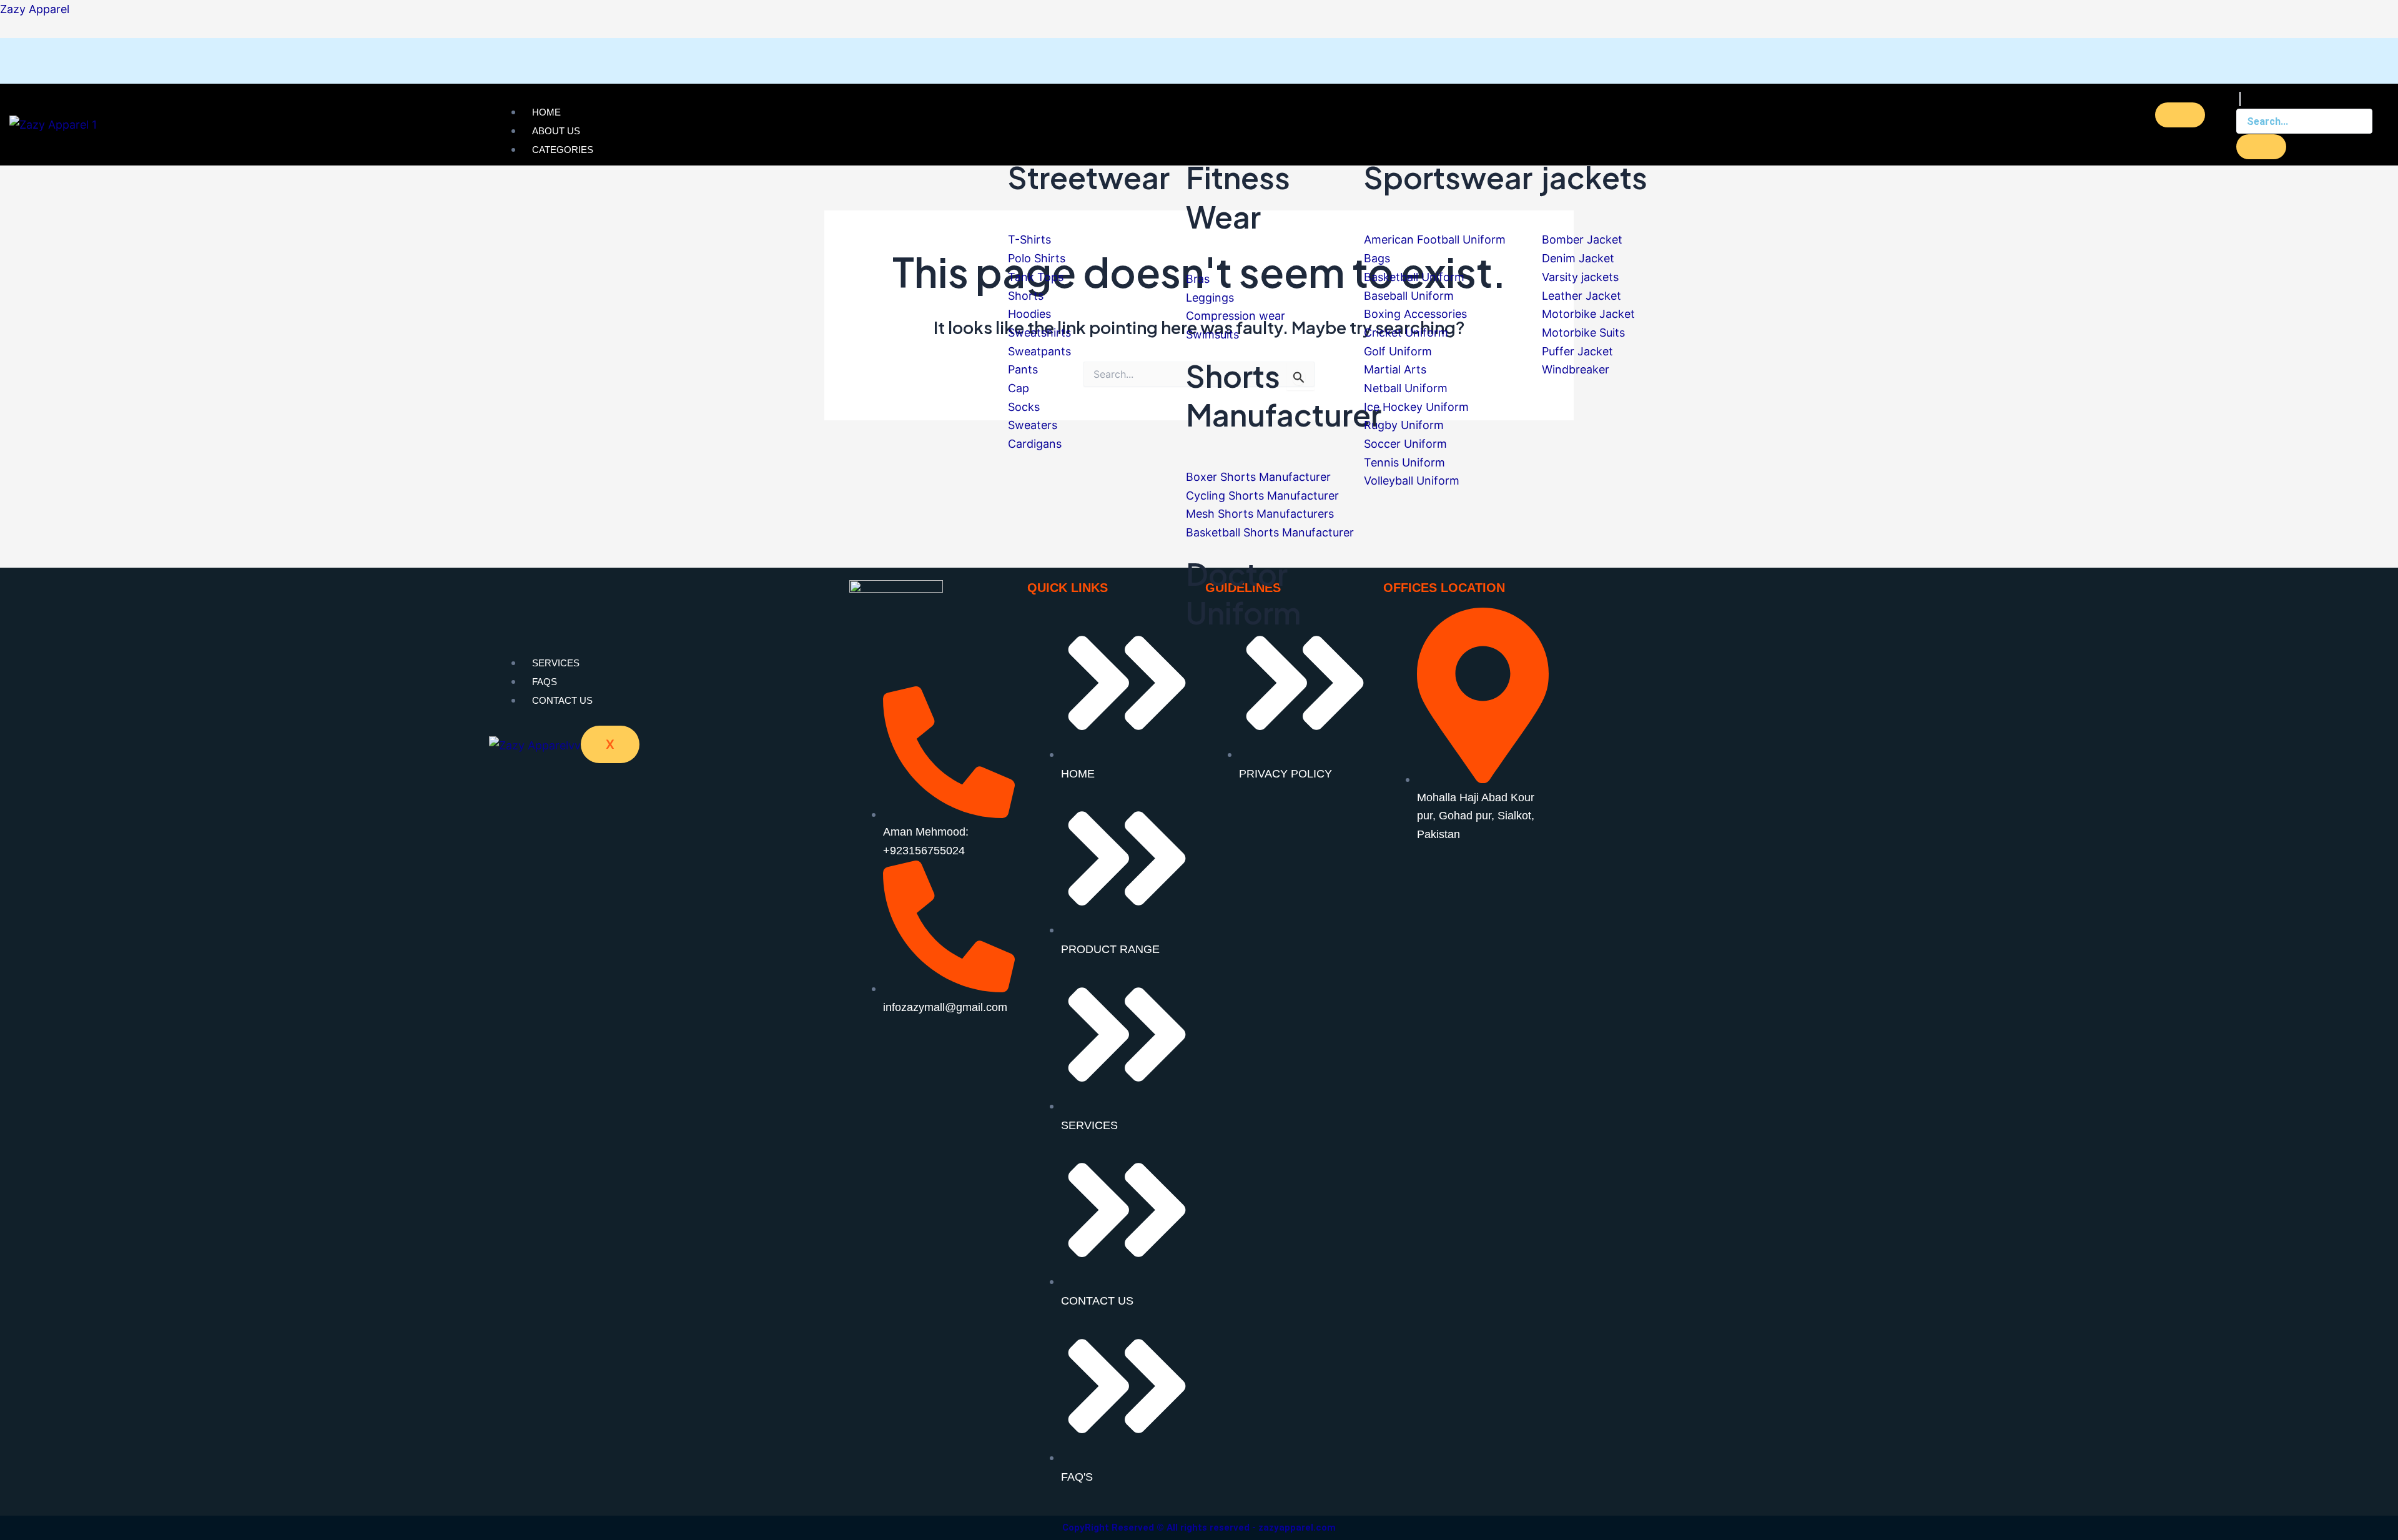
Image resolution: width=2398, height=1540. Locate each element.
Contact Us (562, 700)
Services (556, 663)
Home (546, 112)
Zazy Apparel (35, 9)
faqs (545, 682)
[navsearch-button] (2240, 99)
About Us (556, 131)
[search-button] (2261, 147)
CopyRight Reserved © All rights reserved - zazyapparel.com (1199, 1528)
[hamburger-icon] (2180, 115)
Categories (563, 150)
